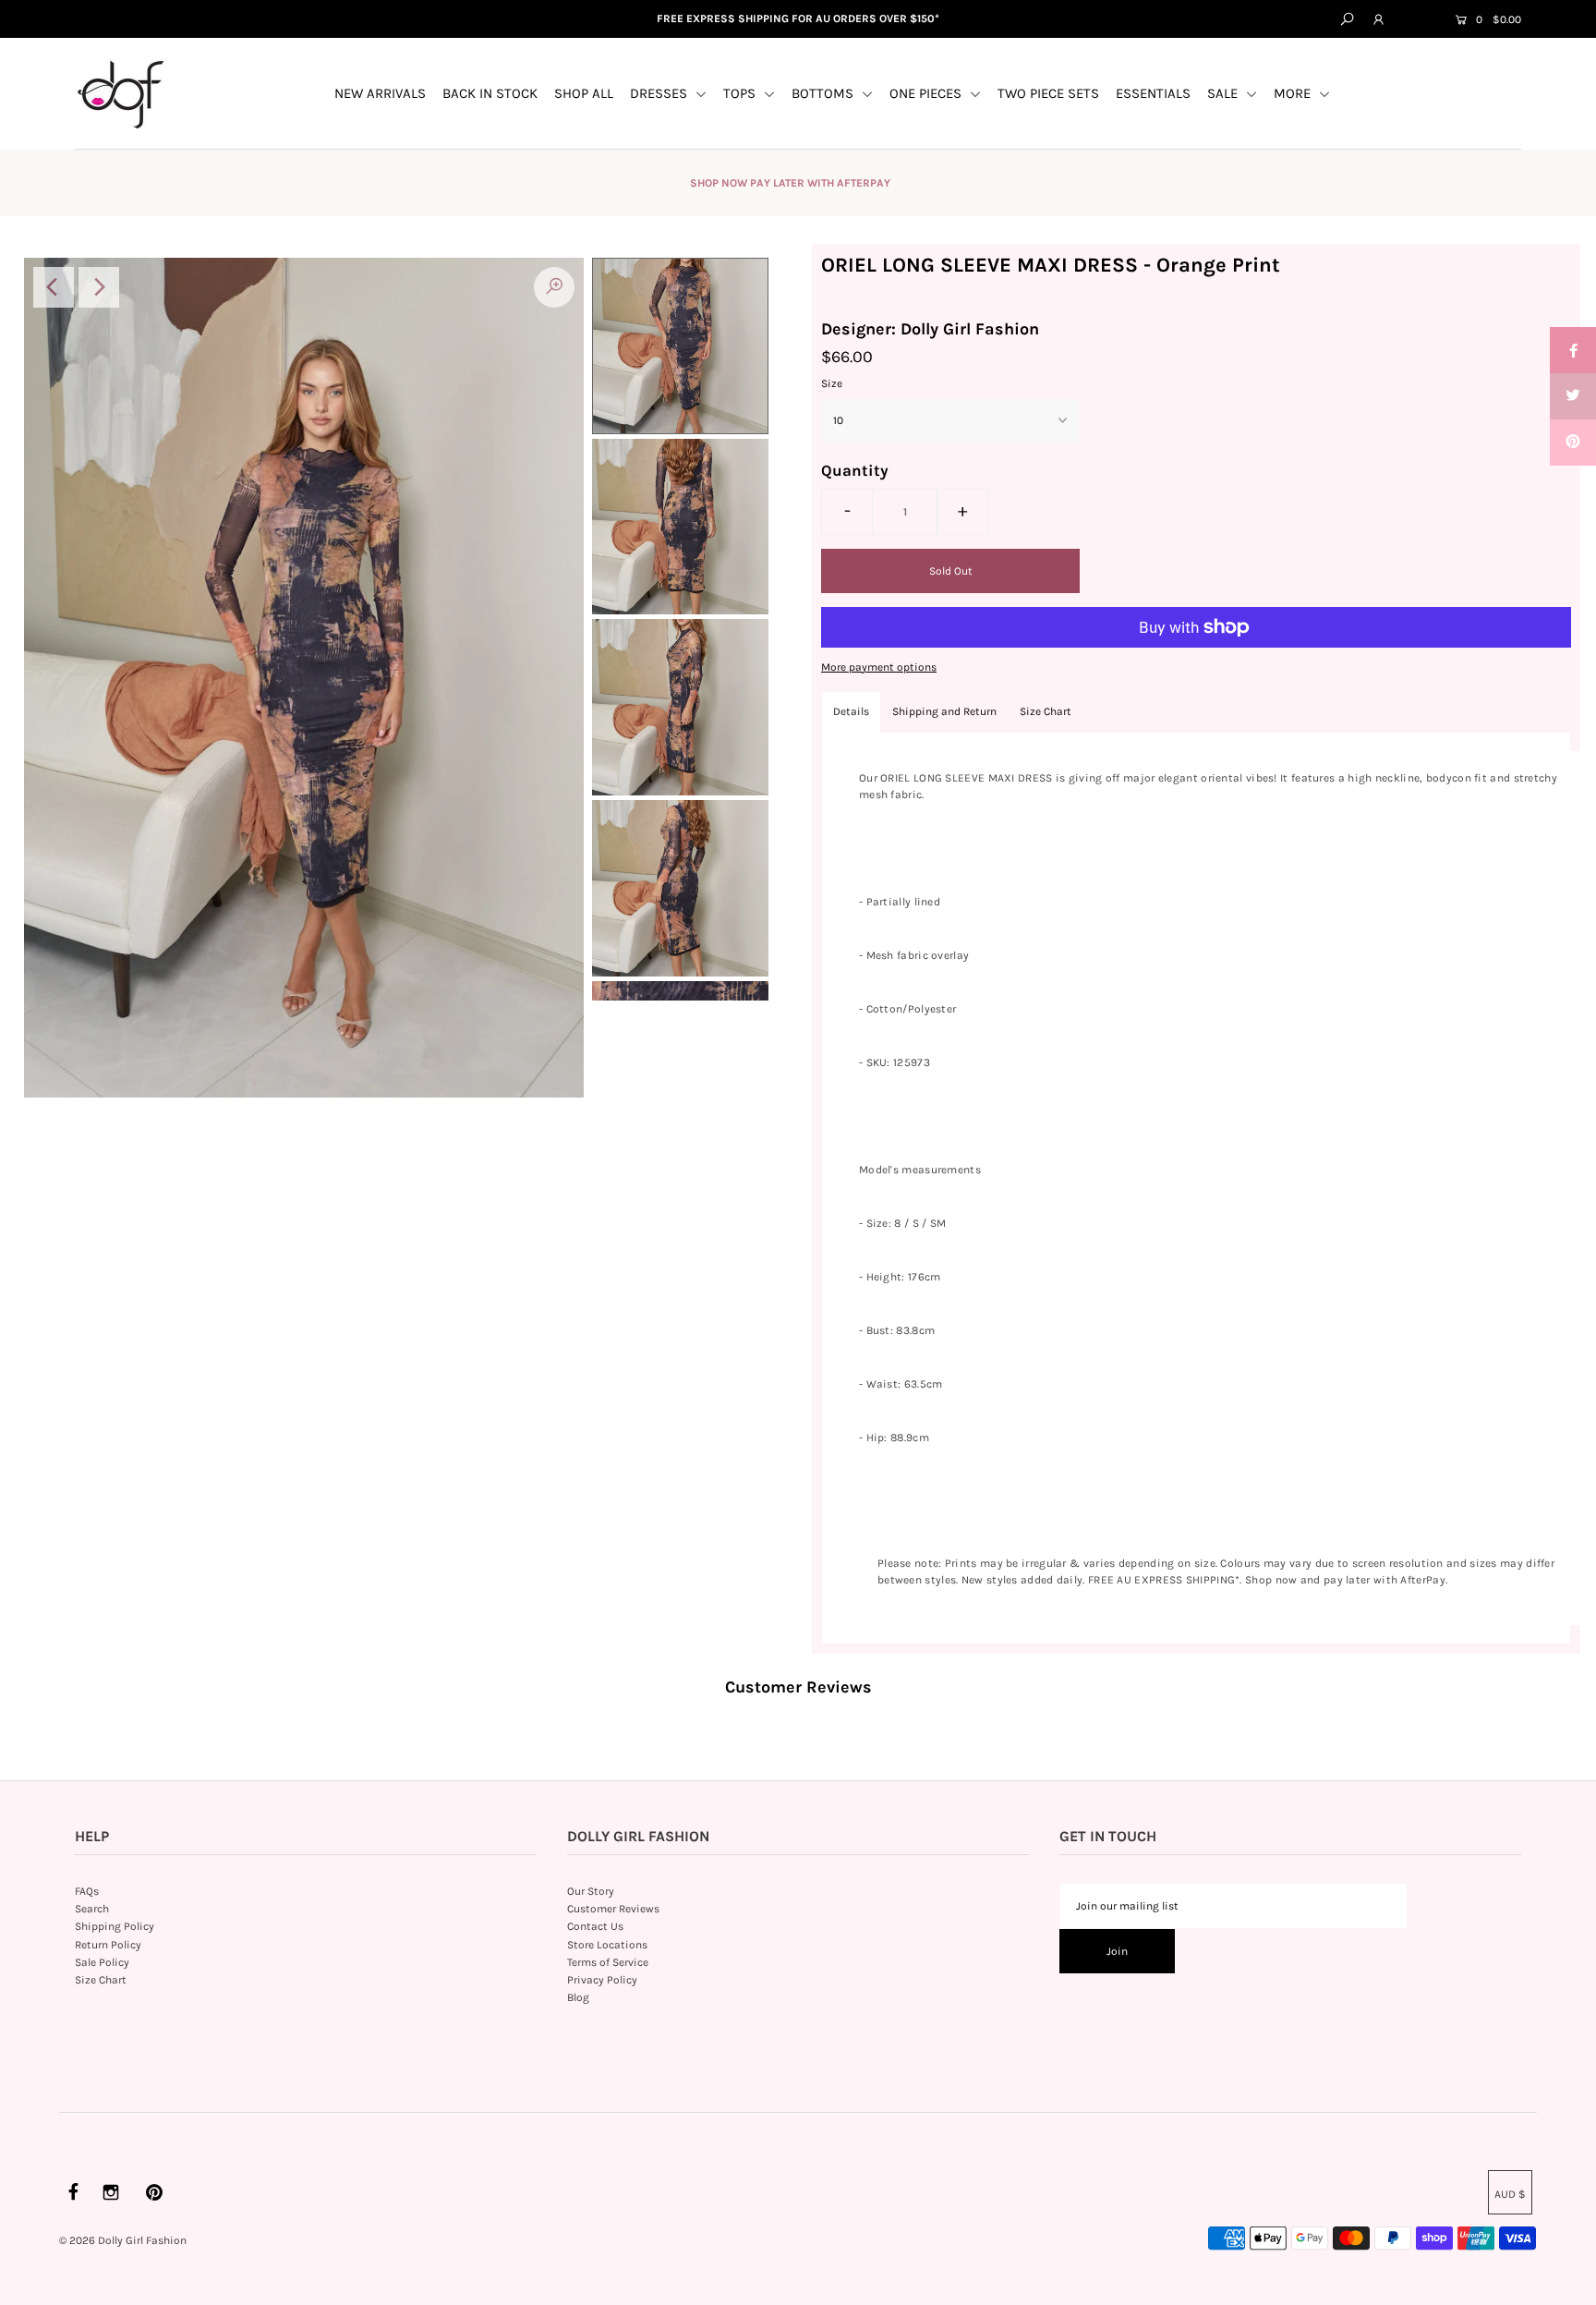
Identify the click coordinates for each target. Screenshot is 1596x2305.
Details (851, 711)
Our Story (591, 1891)
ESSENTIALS (1153, 93)
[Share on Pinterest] (1573, 443)
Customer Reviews (613, 1909)
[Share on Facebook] (1573, 350)
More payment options (879, 667)
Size (832, 383)
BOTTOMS (824, 93)
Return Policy (108, 1945)
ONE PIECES (927, 93)
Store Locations (607, 1945)
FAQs (87, 1891)
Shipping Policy (115, 1926)
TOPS (741, 93)
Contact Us (595, 1926)
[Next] (99, 287)
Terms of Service (608, 1962)
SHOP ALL (584, 93)
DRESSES (660, 93)
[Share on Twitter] (1573, 396)
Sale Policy (102, 1962)
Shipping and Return (944, 711)
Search (92, 1909)
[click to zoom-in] (554, 287)
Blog (578, 1997)
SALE (1224, 93)
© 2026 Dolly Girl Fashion (123, 2240)
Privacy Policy (602, 1980)
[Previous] (54, 287)
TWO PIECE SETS (1048, 93)
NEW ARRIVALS (380, 93)
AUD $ (1418, 20)
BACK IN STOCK (490, 93)
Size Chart (1046, 711)
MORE (1294, 93)
